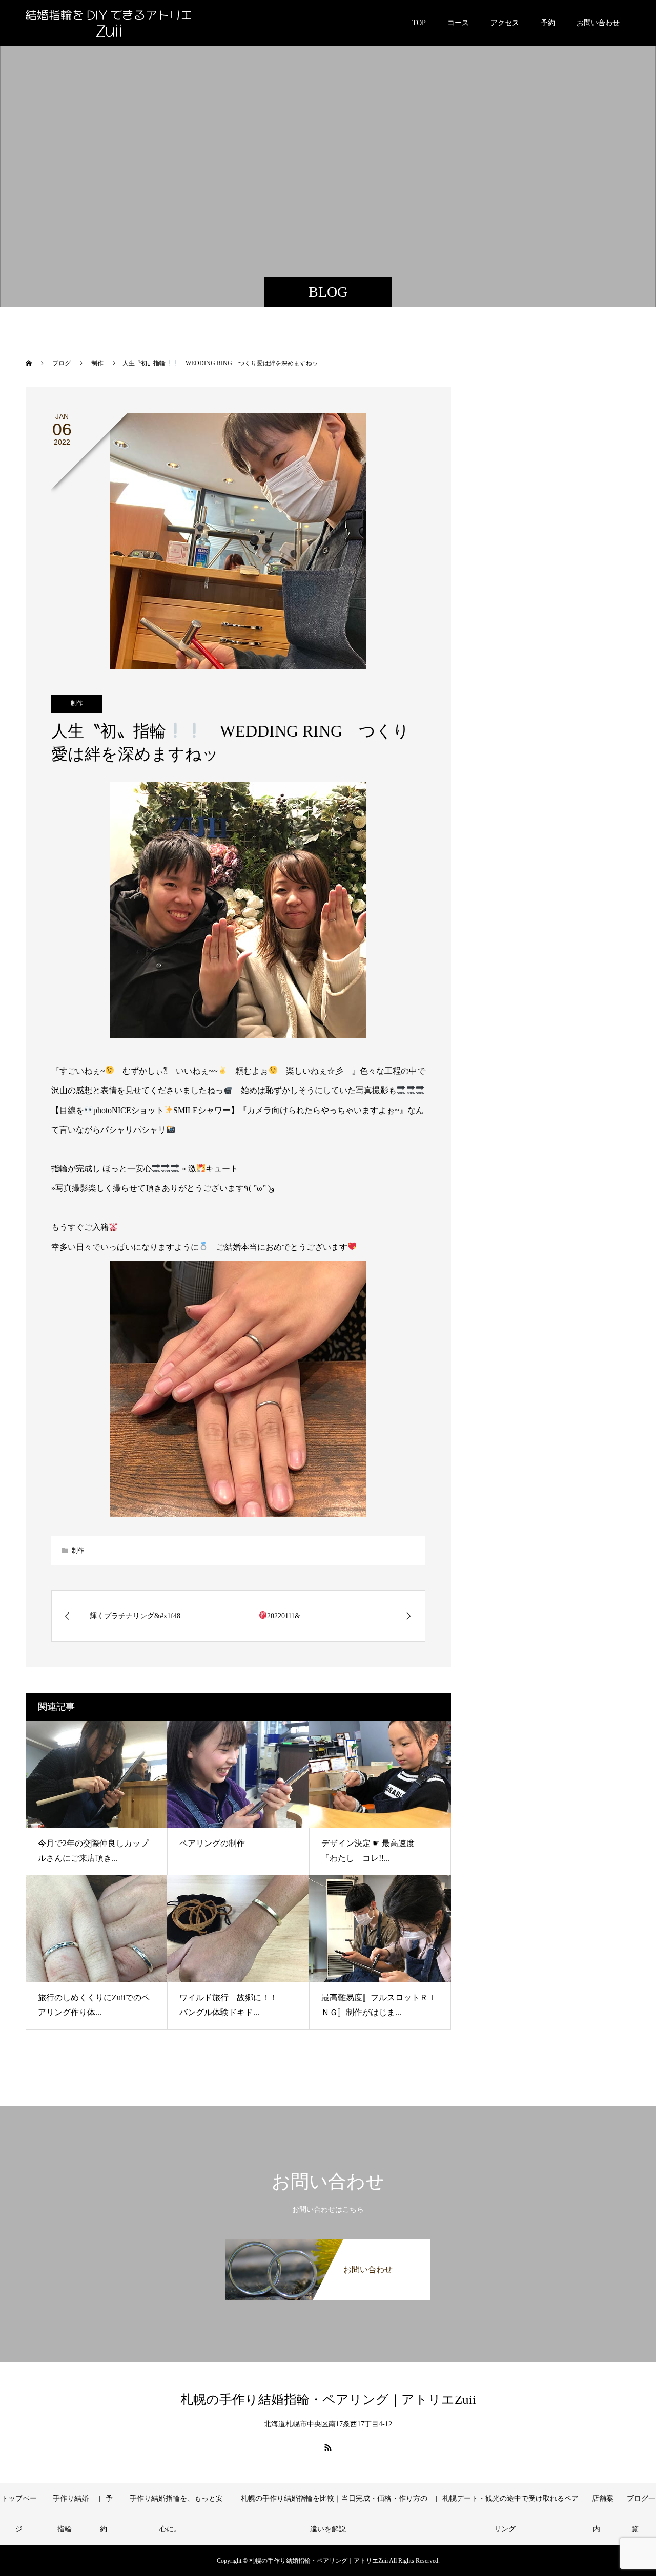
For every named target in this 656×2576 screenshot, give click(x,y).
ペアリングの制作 (212, 1843)
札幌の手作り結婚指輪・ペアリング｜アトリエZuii (328, 2400)
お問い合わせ (598, 23)
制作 (77, 703)
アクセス (505, 23)
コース (458, 23)
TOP (419, 23)
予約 (548, 23)
